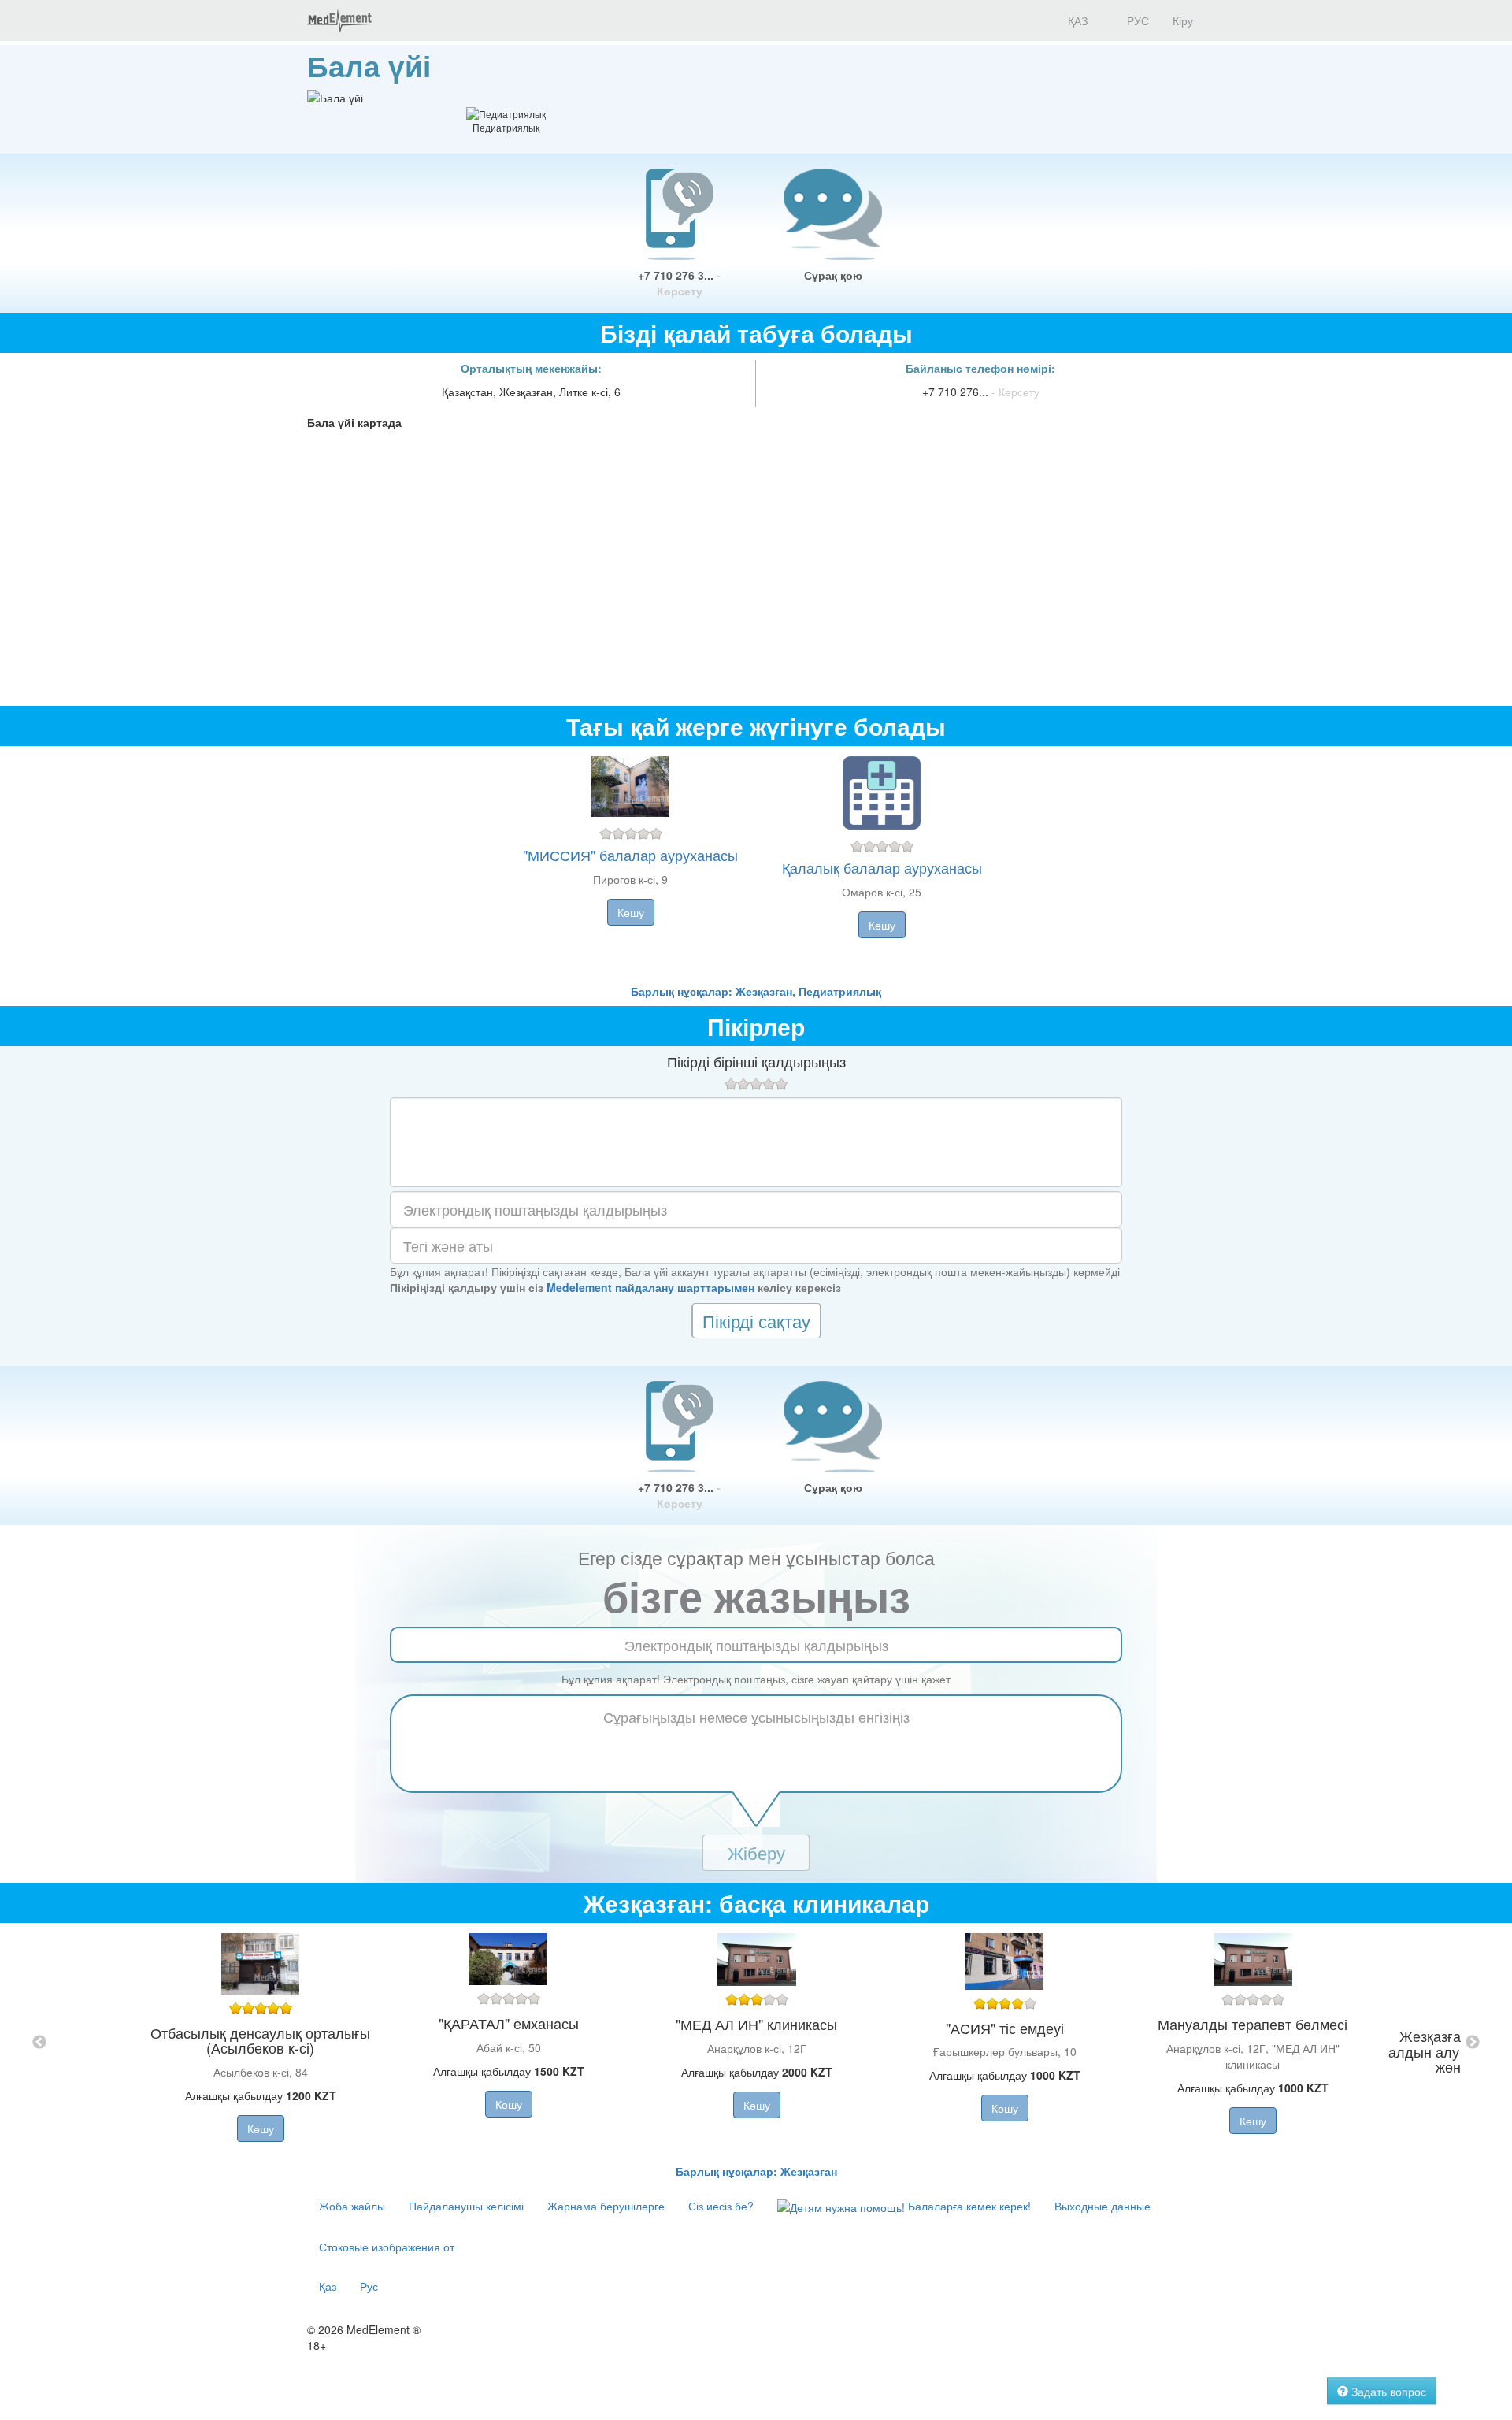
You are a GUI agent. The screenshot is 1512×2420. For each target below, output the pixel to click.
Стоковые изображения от (387, 2247)
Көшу (631, 912)
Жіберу (756, 1852)
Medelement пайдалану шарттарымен (650, 1287)
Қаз (328, 2286)
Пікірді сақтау (756, 1321)
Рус (369, 2286)
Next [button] (1473, 2043)
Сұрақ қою (833, 275)
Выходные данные (1102, 2206)
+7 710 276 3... (679, 283)
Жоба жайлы (352, 2206)
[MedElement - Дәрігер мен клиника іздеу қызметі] (339, 20)
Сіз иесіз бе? (721, 2206)
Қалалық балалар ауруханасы (882, 867)
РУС (1136, 20)
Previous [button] (39, 2043)
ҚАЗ (1076, 20)
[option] (756, 2043)
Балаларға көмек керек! (968, 2206)
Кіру (1183, 20)
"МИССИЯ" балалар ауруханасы (630, 855)
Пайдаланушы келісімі (466, 2206)
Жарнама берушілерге (606, 2206)
